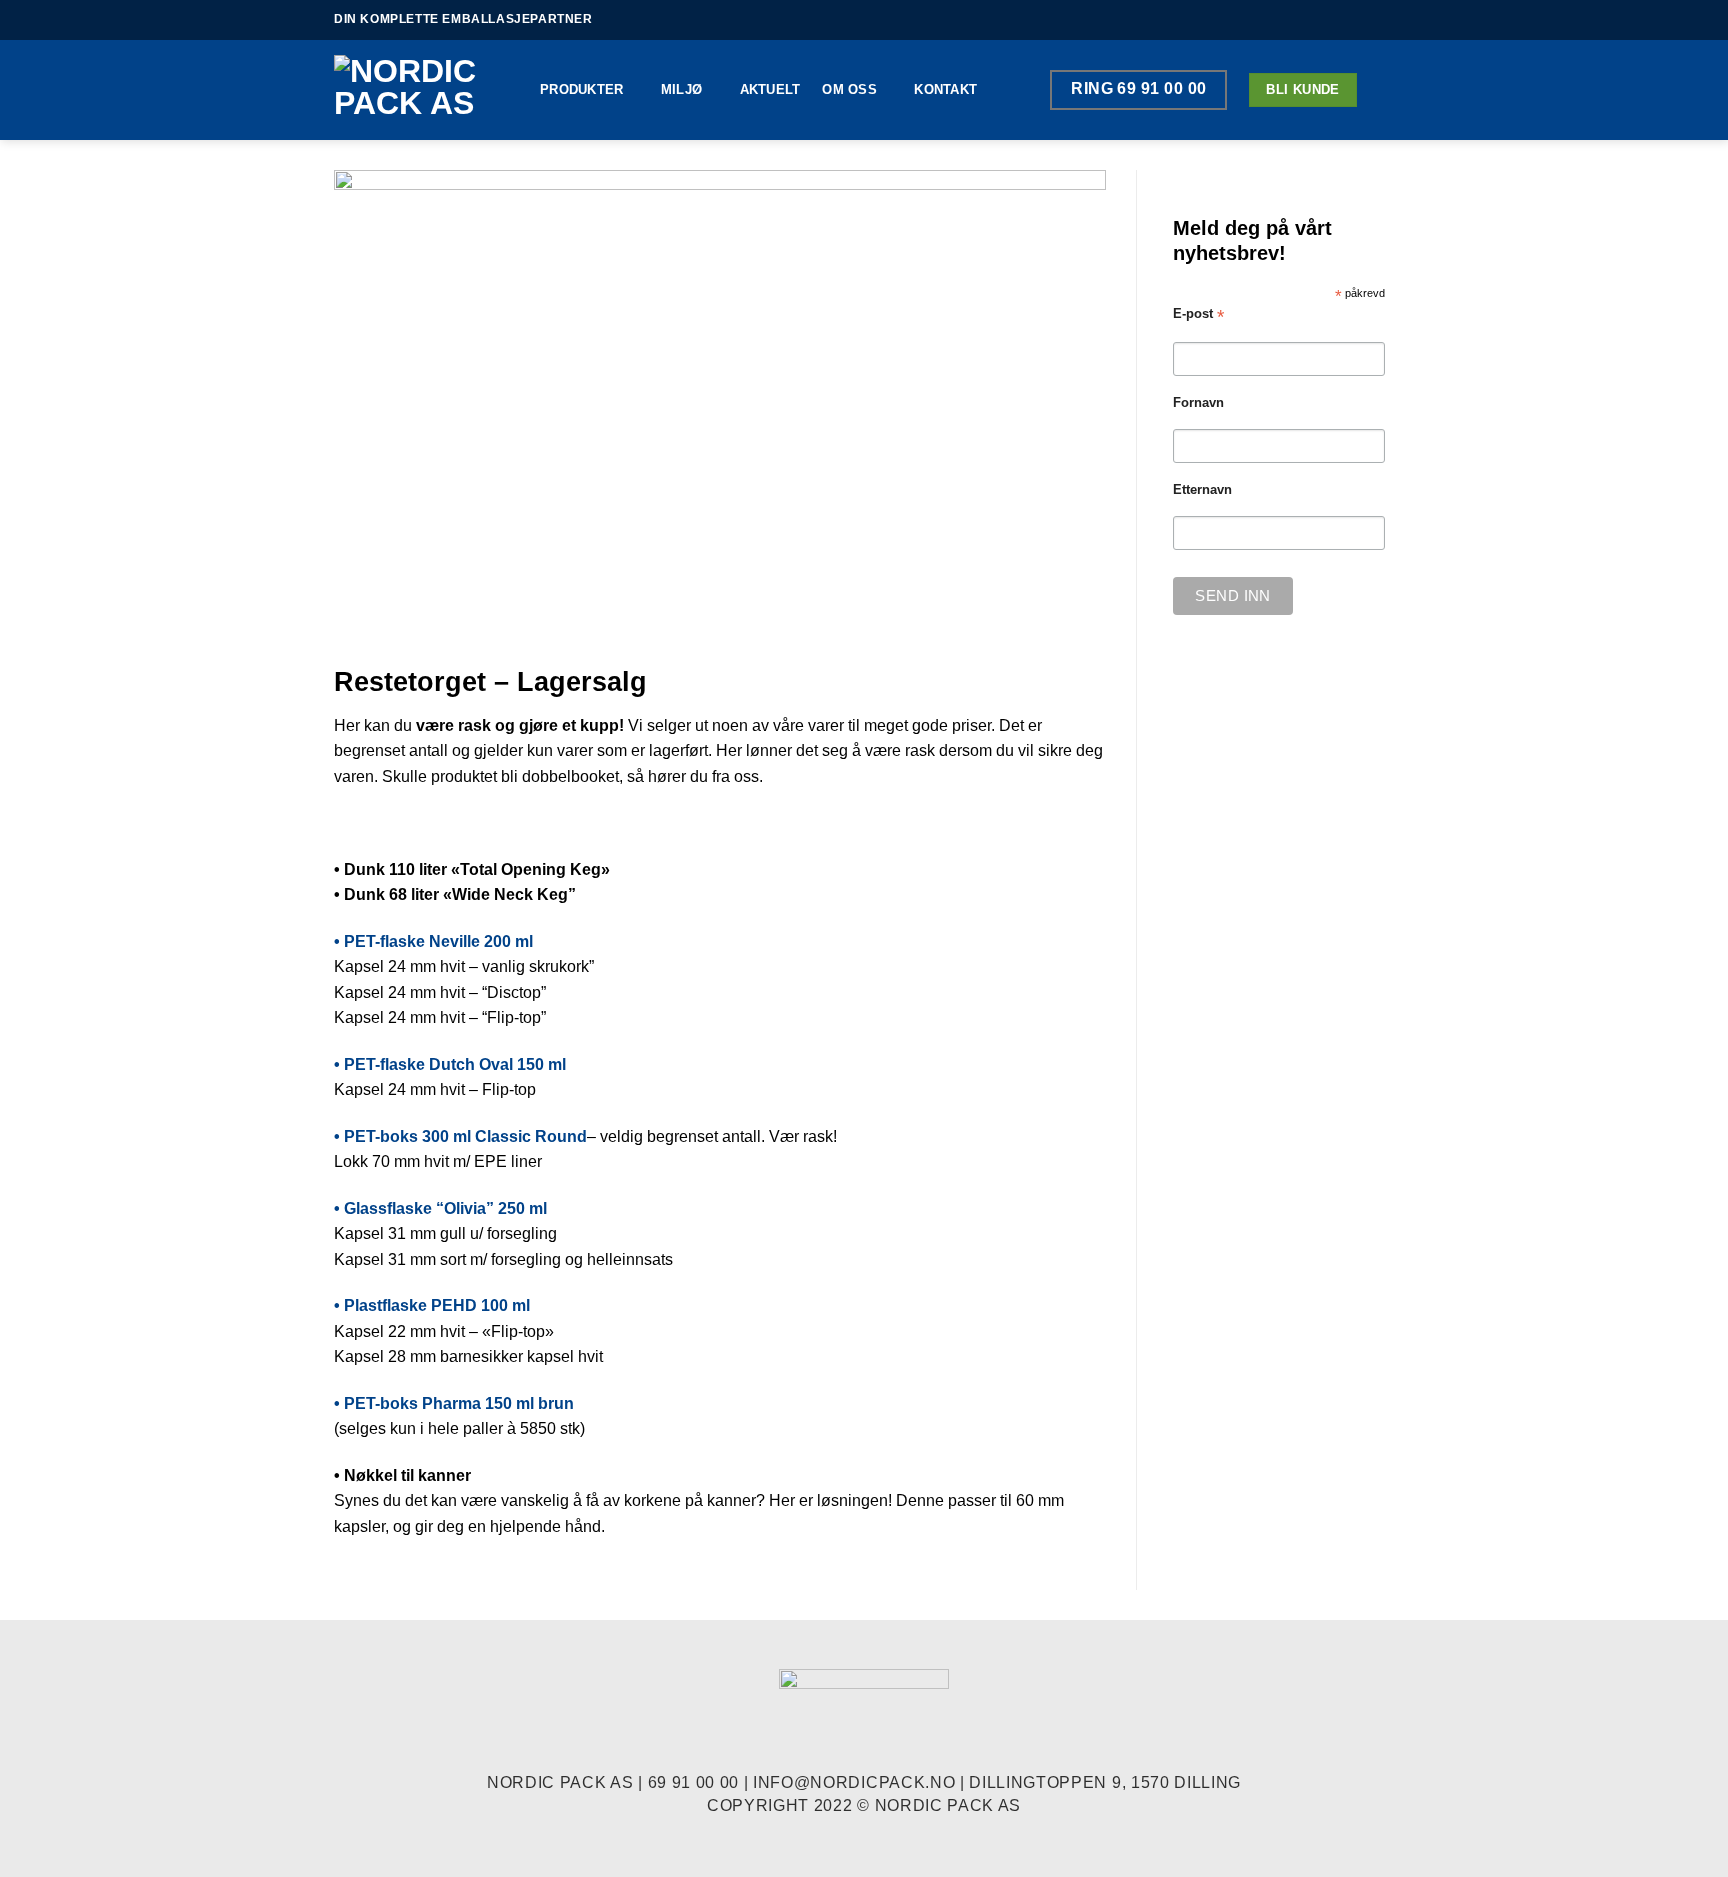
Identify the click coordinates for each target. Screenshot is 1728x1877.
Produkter (581, 89)
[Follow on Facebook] (1346, 20)
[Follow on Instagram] (1365, 20)
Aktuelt (770, 89)
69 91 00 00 (693, 1782)
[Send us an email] (1384, 20)
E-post (1198, 314)
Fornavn (1198, 403)
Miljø (681, 89)
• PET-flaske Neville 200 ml (433, 941)
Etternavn (1202, 490)
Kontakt (945, 89)
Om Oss (849, 89)
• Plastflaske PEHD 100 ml (432, 1305)
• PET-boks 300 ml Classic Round (460, 1136)
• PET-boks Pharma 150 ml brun (454, 1403)
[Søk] (1386, 90)
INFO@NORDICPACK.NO (854, 1782)
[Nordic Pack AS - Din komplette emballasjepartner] (422, 89)
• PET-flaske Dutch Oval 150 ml (450, 1064)
